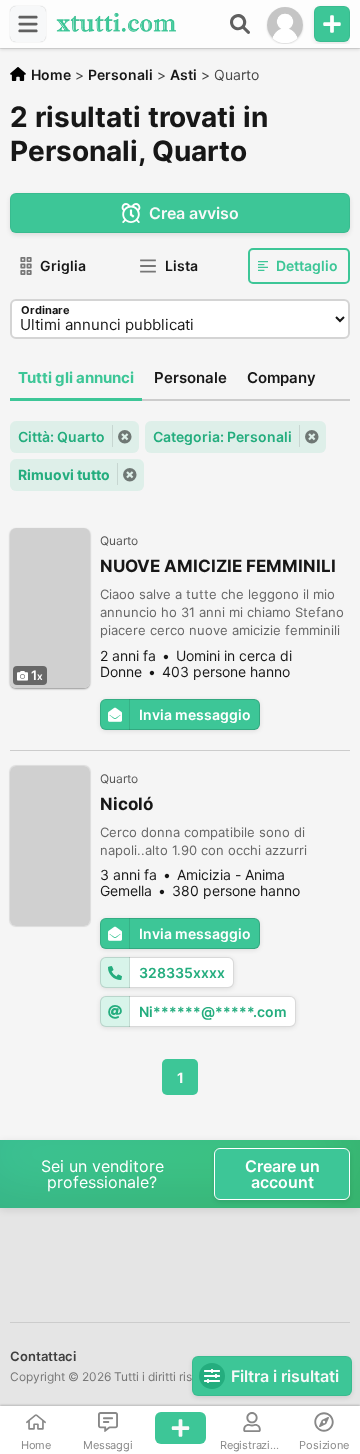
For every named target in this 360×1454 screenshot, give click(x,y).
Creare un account (282, 1174)
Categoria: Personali (222, 436)
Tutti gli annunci (76, 377)
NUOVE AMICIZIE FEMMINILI (218, 566)
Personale (190, 377)
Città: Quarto (61, 436)
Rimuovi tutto (64, 474)
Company (281, 377)
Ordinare (45, 310)
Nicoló (126, 804)
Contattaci (43, 1356)
